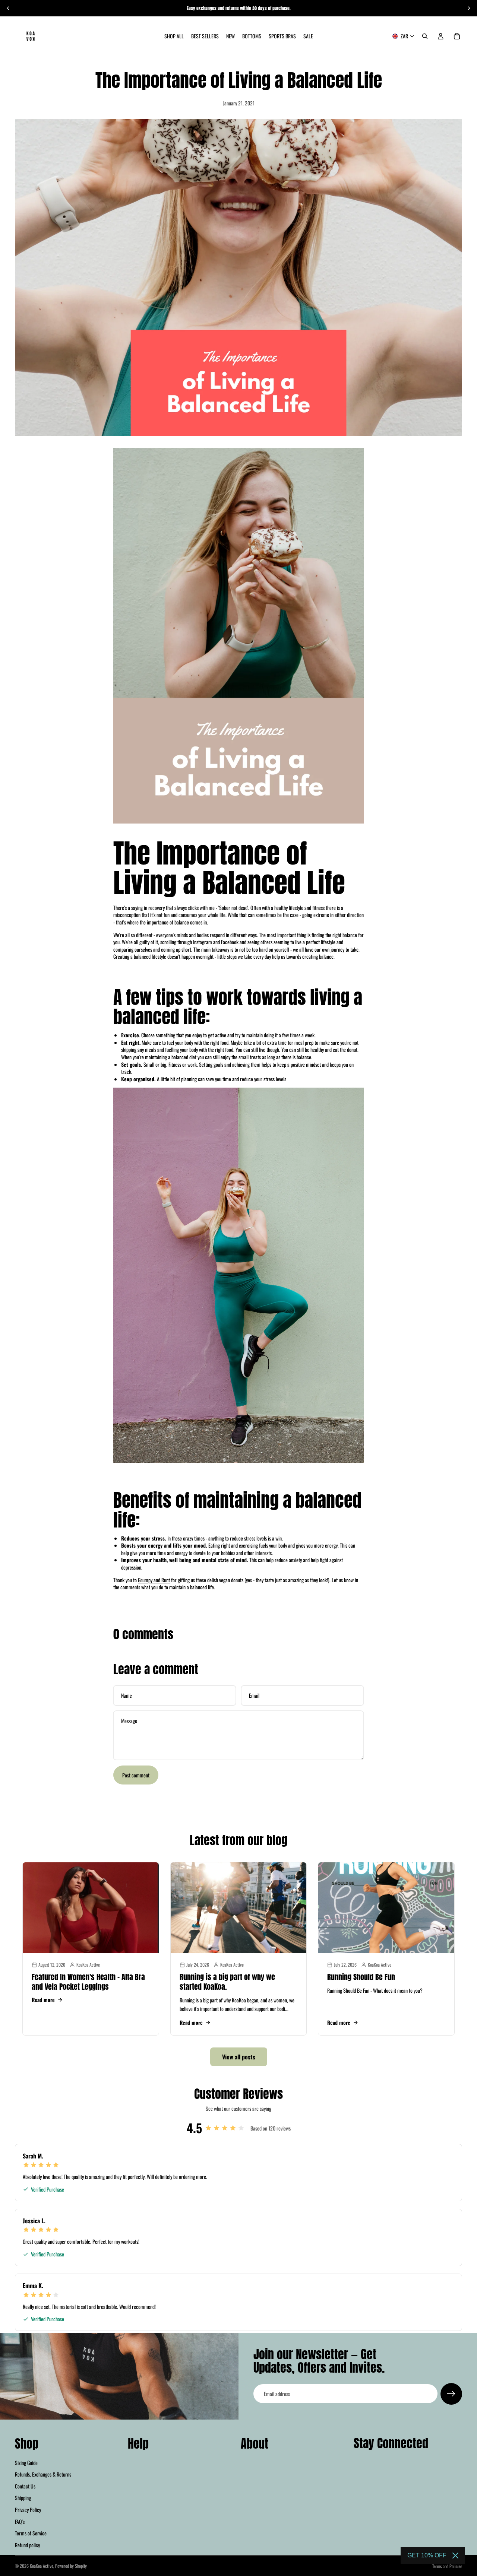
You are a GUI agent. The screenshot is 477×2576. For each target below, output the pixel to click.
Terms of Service (31, 2533)
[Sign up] (451, 2394)
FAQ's (20, 2521)
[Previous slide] (8, 8)
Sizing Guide (26, 2462)
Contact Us (25, 2486)
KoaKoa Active (42, 2566)
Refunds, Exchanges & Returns (43, 2474)
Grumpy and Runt (154, 1580)
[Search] (425, 36)
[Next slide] (469, 8)
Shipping (23, 2498)
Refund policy (27, 2545)
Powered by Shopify (71, 2566)
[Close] (455, 2556)
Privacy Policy (28, 2510)
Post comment (136, 1775)
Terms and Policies (447, 2566)
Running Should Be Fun (361, 1977)
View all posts (239, 2057)
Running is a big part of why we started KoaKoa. (227, 1982)
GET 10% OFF (427, 2555)
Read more (43, 2000)
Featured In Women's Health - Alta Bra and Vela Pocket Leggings (88, 1982)
